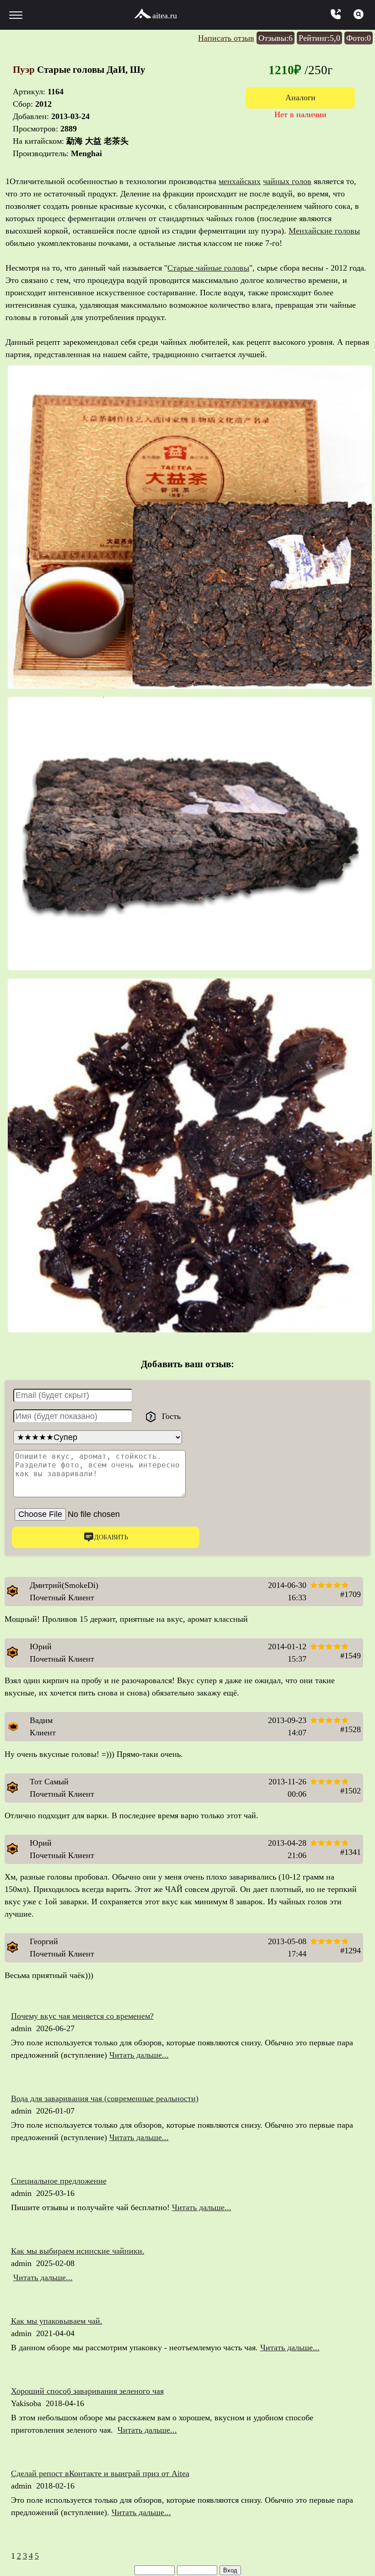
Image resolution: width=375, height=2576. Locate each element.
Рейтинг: (319, 38)
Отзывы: (276, 38)
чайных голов (287, 181)
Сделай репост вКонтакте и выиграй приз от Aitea (100, 2473)
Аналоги (300, 98)
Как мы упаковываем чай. (57, 2321)
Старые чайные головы (208, 268)
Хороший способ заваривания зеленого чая (87, 2391)
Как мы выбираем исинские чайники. (78, 2251)
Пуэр (25, 70)
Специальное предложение (59, 2181)
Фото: (359, 38)
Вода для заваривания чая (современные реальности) (105, 2098)
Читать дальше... (139, 2055)
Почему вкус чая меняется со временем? (82, 2016)
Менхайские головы (324, 231)
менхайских (240, 181)
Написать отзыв (226, 38)
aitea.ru (165, 16)
